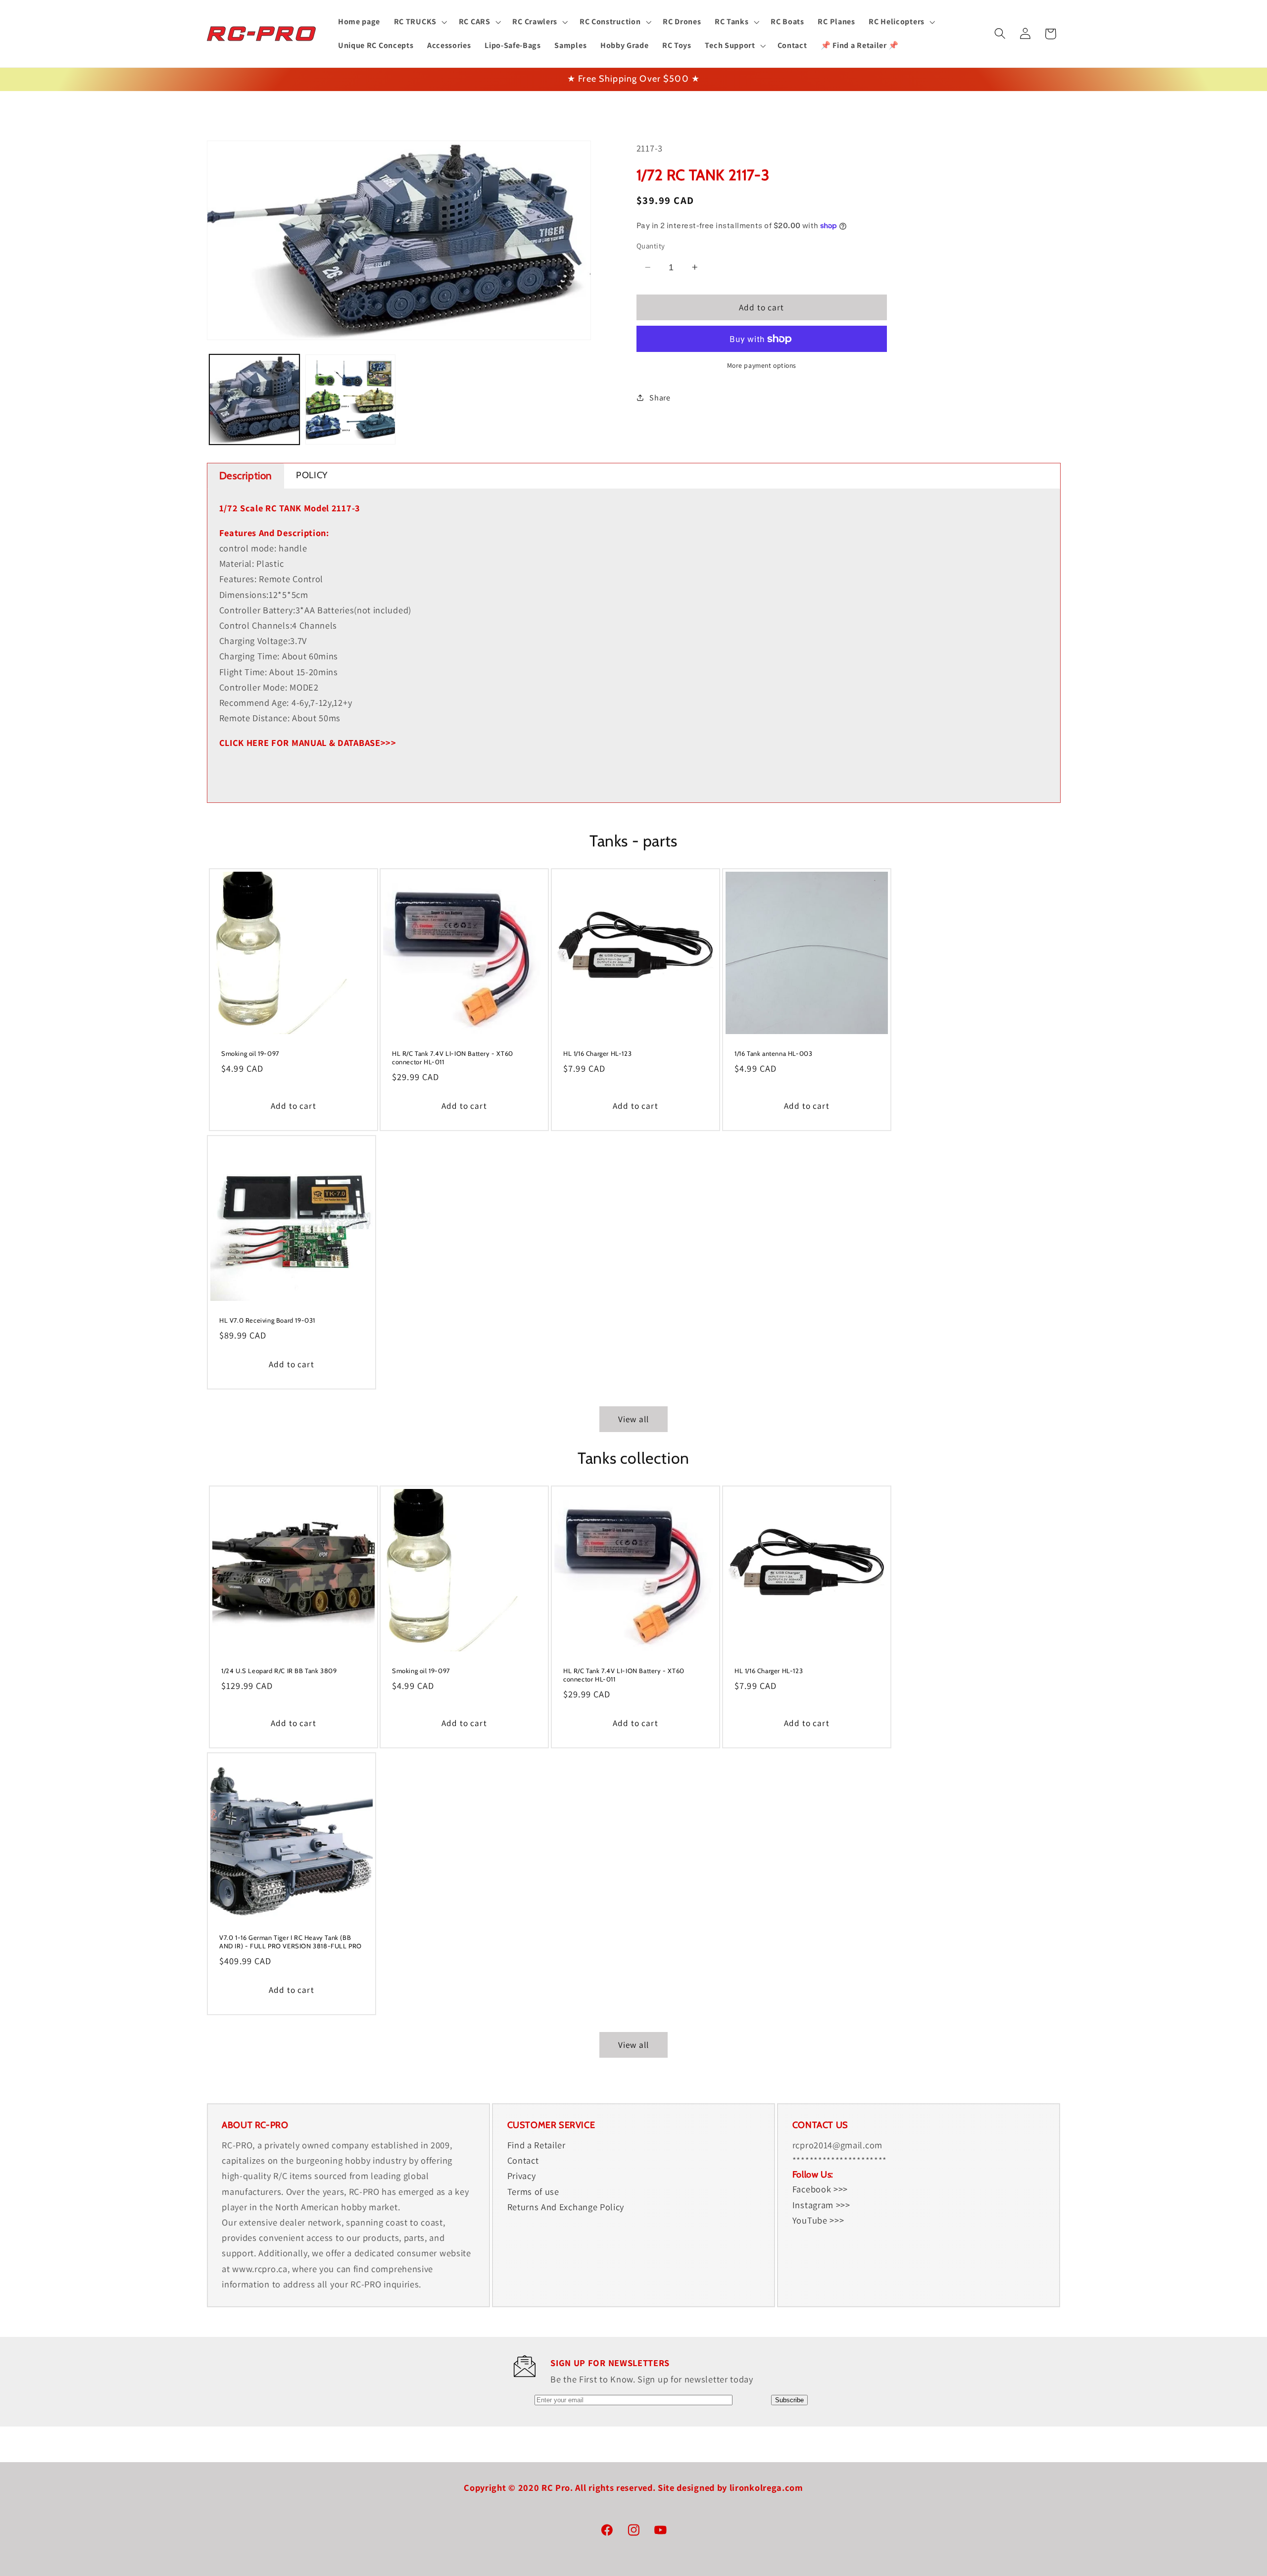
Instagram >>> (821, 2205)
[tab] (246, 476)
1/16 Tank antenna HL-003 (773, 1053)
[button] (419, 22)
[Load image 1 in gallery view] (254, 399)
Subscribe (789, 2400)
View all (633, 1419)
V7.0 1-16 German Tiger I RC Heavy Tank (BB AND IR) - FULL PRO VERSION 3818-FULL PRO (291, 1942)
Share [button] (660, 398)
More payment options (762, 365)
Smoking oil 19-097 (250, 1053)
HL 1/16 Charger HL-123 (597, 1053)
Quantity (651, 246)
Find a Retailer (536, 2145)
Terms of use (533, 2191)
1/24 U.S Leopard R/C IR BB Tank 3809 (279, 1671)
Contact (523, 2161)
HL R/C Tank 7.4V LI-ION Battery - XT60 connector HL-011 (453, 1058)
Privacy (522, 2176)
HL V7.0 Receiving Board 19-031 (267, 1320)
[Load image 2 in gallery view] (350, 399)
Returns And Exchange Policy (566, 2207)
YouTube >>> (818, 2220)
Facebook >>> (820, 2189)
